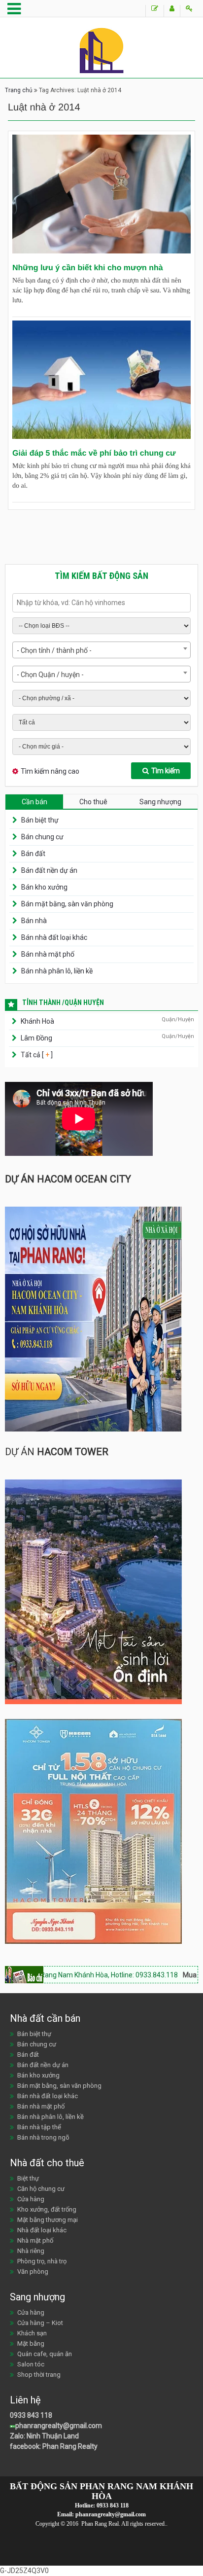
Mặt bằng (31, 2343)
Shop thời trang (39, 2375)
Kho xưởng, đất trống (47, 2209)
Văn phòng (33, 2272)
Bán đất (33, 854)
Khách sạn (32, 2333)
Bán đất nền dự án (49, 870)
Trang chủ (19, 90)
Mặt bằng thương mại (48, 2220)
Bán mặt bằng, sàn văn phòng (67, 904)
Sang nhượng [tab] (160, 802)
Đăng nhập (189, 11)
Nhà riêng (31, 2251)
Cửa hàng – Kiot (40, 2323)
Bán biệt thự (40, 820)
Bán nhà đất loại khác (54, 937)
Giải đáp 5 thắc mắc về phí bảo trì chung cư (94, 453)
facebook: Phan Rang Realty (54, 2446)
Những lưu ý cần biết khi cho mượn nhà (88, 268)
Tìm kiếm (166, 771)
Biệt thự (28, 2178)
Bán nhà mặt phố (48, 954)
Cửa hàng (31, 2199)
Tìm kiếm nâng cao (50, 771)
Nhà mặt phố (35, 2240)
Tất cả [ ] (36, 1055)
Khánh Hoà (37, 1021)
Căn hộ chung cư (41, 2189)
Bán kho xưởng (44, 887)
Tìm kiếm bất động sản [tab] (101, 576)
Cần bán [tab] (34, 802)
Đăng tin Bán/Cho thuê (154, 11)
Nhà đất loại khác (42, 2230)
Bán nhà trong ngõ (43, 2137)
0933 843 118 (31, 2415)
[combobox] (101, 650)
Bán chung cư (42, 837)
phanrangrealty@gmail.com (59, 2426)
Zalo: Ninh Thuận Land (44, 2436)
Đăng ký (172, 11)
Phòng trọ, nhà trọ (42, 2261)
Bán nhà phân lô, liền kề (57, 971)
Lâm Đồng (36, 1038)
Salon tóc (31, 2364)
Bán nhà (34, 921)
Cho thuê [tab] (93, 802)
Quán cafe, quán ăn (45, 2354)
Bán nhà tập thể (39, 2127)
